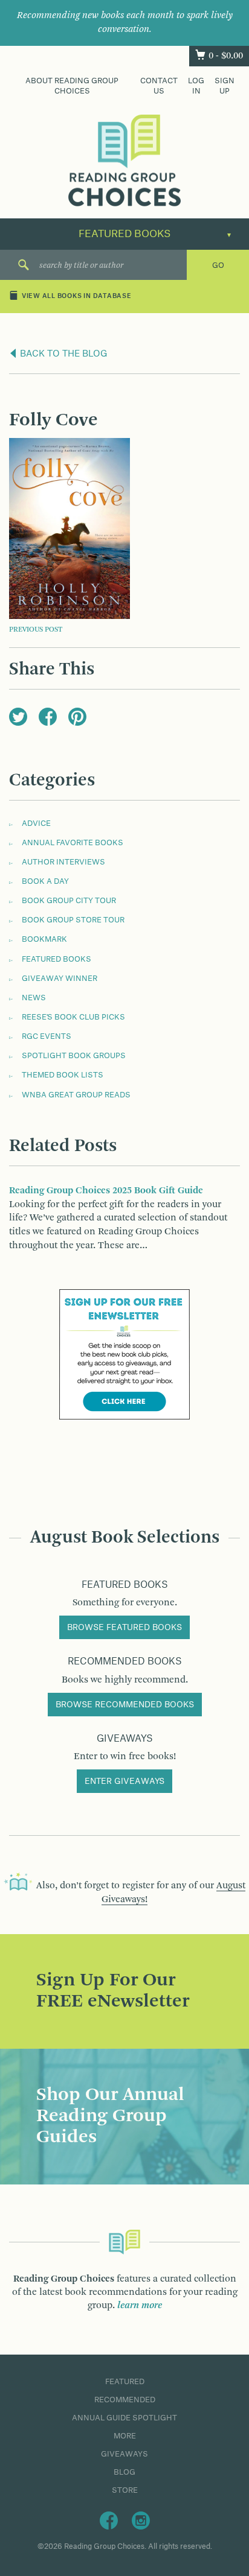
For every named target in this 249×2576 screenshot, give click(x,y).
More (125, 2436)
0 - (226, 56)
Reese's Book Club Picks (73, 1017)
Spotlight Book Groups (74, 1056)
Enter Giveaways (124, 1781)
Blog (124, 2472)
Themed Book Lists (63, 1075)
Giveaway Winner (60, 979)
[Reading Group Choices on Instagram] (141, 2520)
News (34, 998)
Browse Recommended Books (125, 1705)
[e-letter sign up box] (124, 1354)
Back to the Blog (63, 354)
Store (125, 2490)
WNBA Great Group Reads (76, 1095)
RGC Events (47, 1036)
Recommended (125, 2400)
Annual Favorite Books (73, 843)
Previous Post (36, 630)
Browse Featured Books (124, 1628)
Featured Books (57, 959)
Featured (125, 2382)
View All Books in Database (77, 297)
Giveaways (124, 2454)
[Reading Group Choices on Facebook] (109, 2520)
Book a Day (45, 881)
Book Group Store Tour (73, 920)
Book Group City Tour (69, 901)
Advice (36, 823)
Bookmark (44, 939)
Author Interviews (63, 862)
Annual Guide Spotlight (124, 2418)
